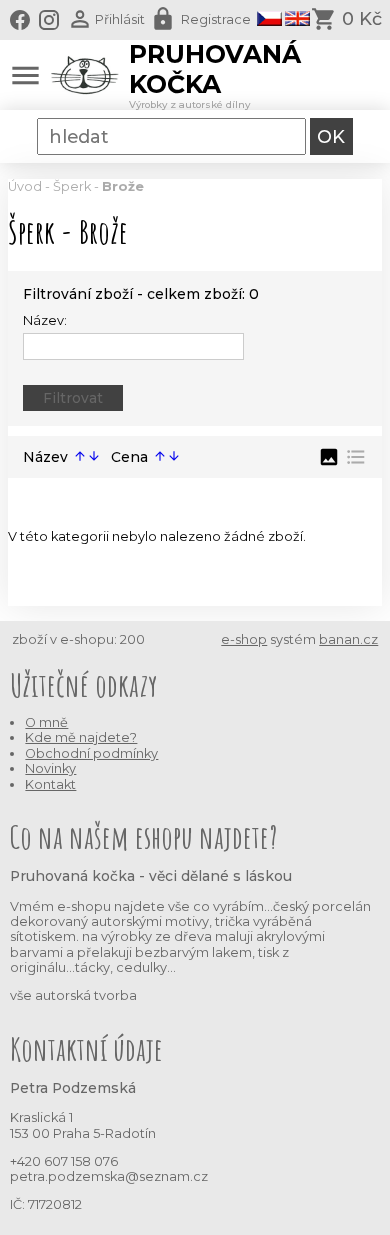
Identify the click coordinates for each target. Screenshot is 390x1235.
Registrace (216, 19)
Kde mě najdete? (81, 737)
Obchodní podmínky (91, 753)
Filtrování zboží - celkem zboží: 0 (141, 294)
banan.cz (348, 639)
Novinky (50, 768)
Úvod (25, 186)
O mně (46, 722)
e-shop (244, 639)
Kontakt (50, 784)
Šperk (72, 186)
